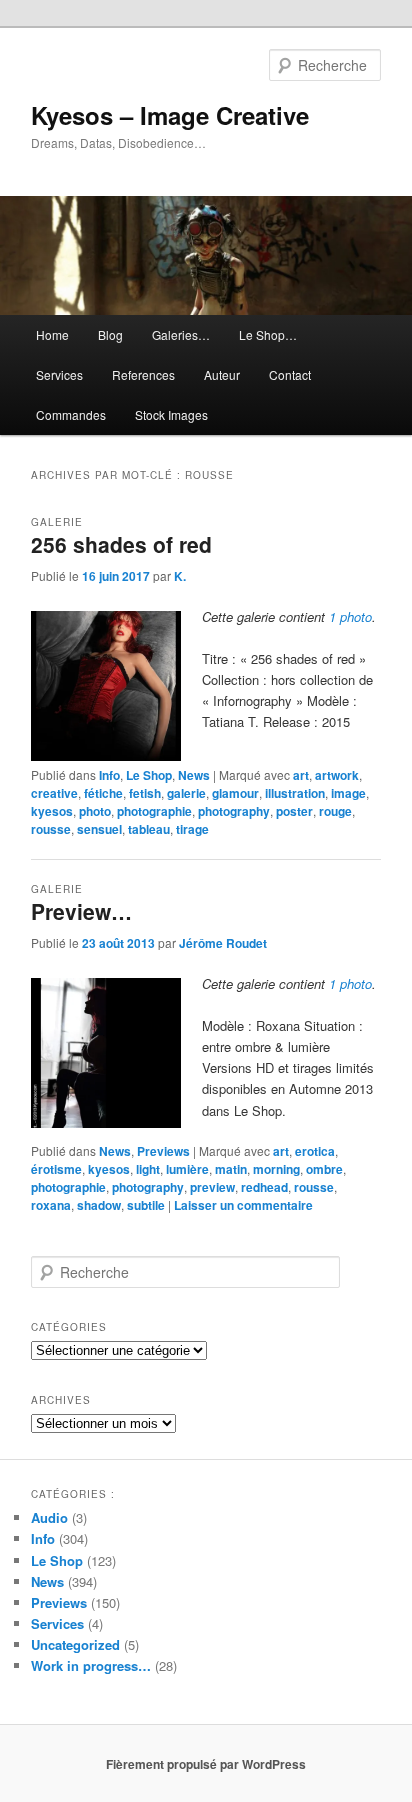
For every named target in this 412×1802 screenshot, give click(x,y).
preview (212, 1187)
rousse (51, 829)
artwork (337, 775)
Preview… (81, 911)
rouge (335, 811)
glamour (235, 793)
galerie (186, 793)
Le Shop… (268, 334)
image (348, 793)
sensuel (99, 829)
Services (59, 374)
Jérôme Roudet (223, 943)
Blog (110, 334)
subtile (146, 1205)
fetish (145, 793)
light (148, 1169)
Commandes (71, 414)
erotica (315, 1151)
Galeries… (181, 334)
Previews (163, 1151)
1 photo (350, 616)
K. (180, 576)
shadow (99, 1205)
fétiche (103, 793)
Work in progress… (91, 1665)
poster (294, 811)
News (194, 775)
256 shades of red (121, 544)
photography (234, 811)
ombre (324, 1169)
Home (52, 334)
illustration (295, 793)
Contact (290, 374)
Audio (49, 1517)
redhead (264, 1187)
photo (95, 811)
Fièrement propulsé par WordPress (206, 1764)
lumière (187, 1169)
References (143, 374)
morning (276, 1169)
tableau (149, 829)
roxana (51, 1205)
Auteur (222, 374)
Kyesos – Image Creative (170, 115)
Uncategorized (75, 1644)
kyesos (52, 811)
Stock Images (171, 414)
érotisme (56, 1169)
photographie (154, 811)
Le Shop (149, 775)
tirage (192, 829)
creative (54, 793)
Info (109, 775)
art (301, 775)
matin (231, 1169)
